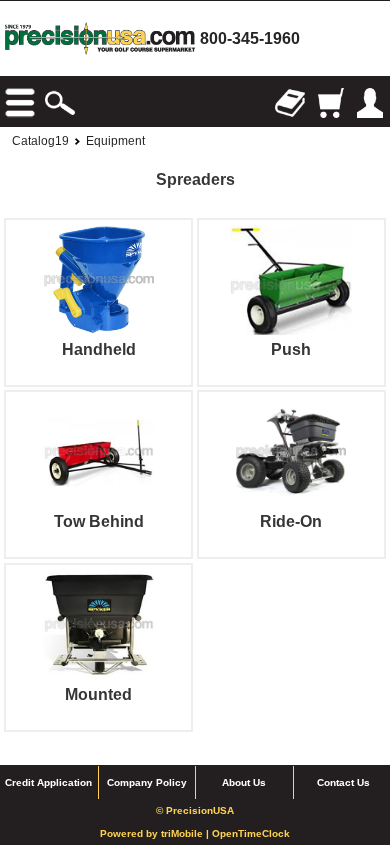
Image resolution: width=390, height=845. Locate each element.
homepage (100, 38)
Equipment (115, 141)
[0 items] (330, 103)
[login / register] (370, 103)
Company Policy (147, 782)
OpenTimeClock (251, 833)
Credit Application (48, 782)
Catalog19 (40, 141)
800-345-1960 (250, 38)
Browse (20, 103)
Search (60, 103)
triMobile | (186, 833)
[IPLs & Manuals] (290, 103)
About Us (244, 782)
